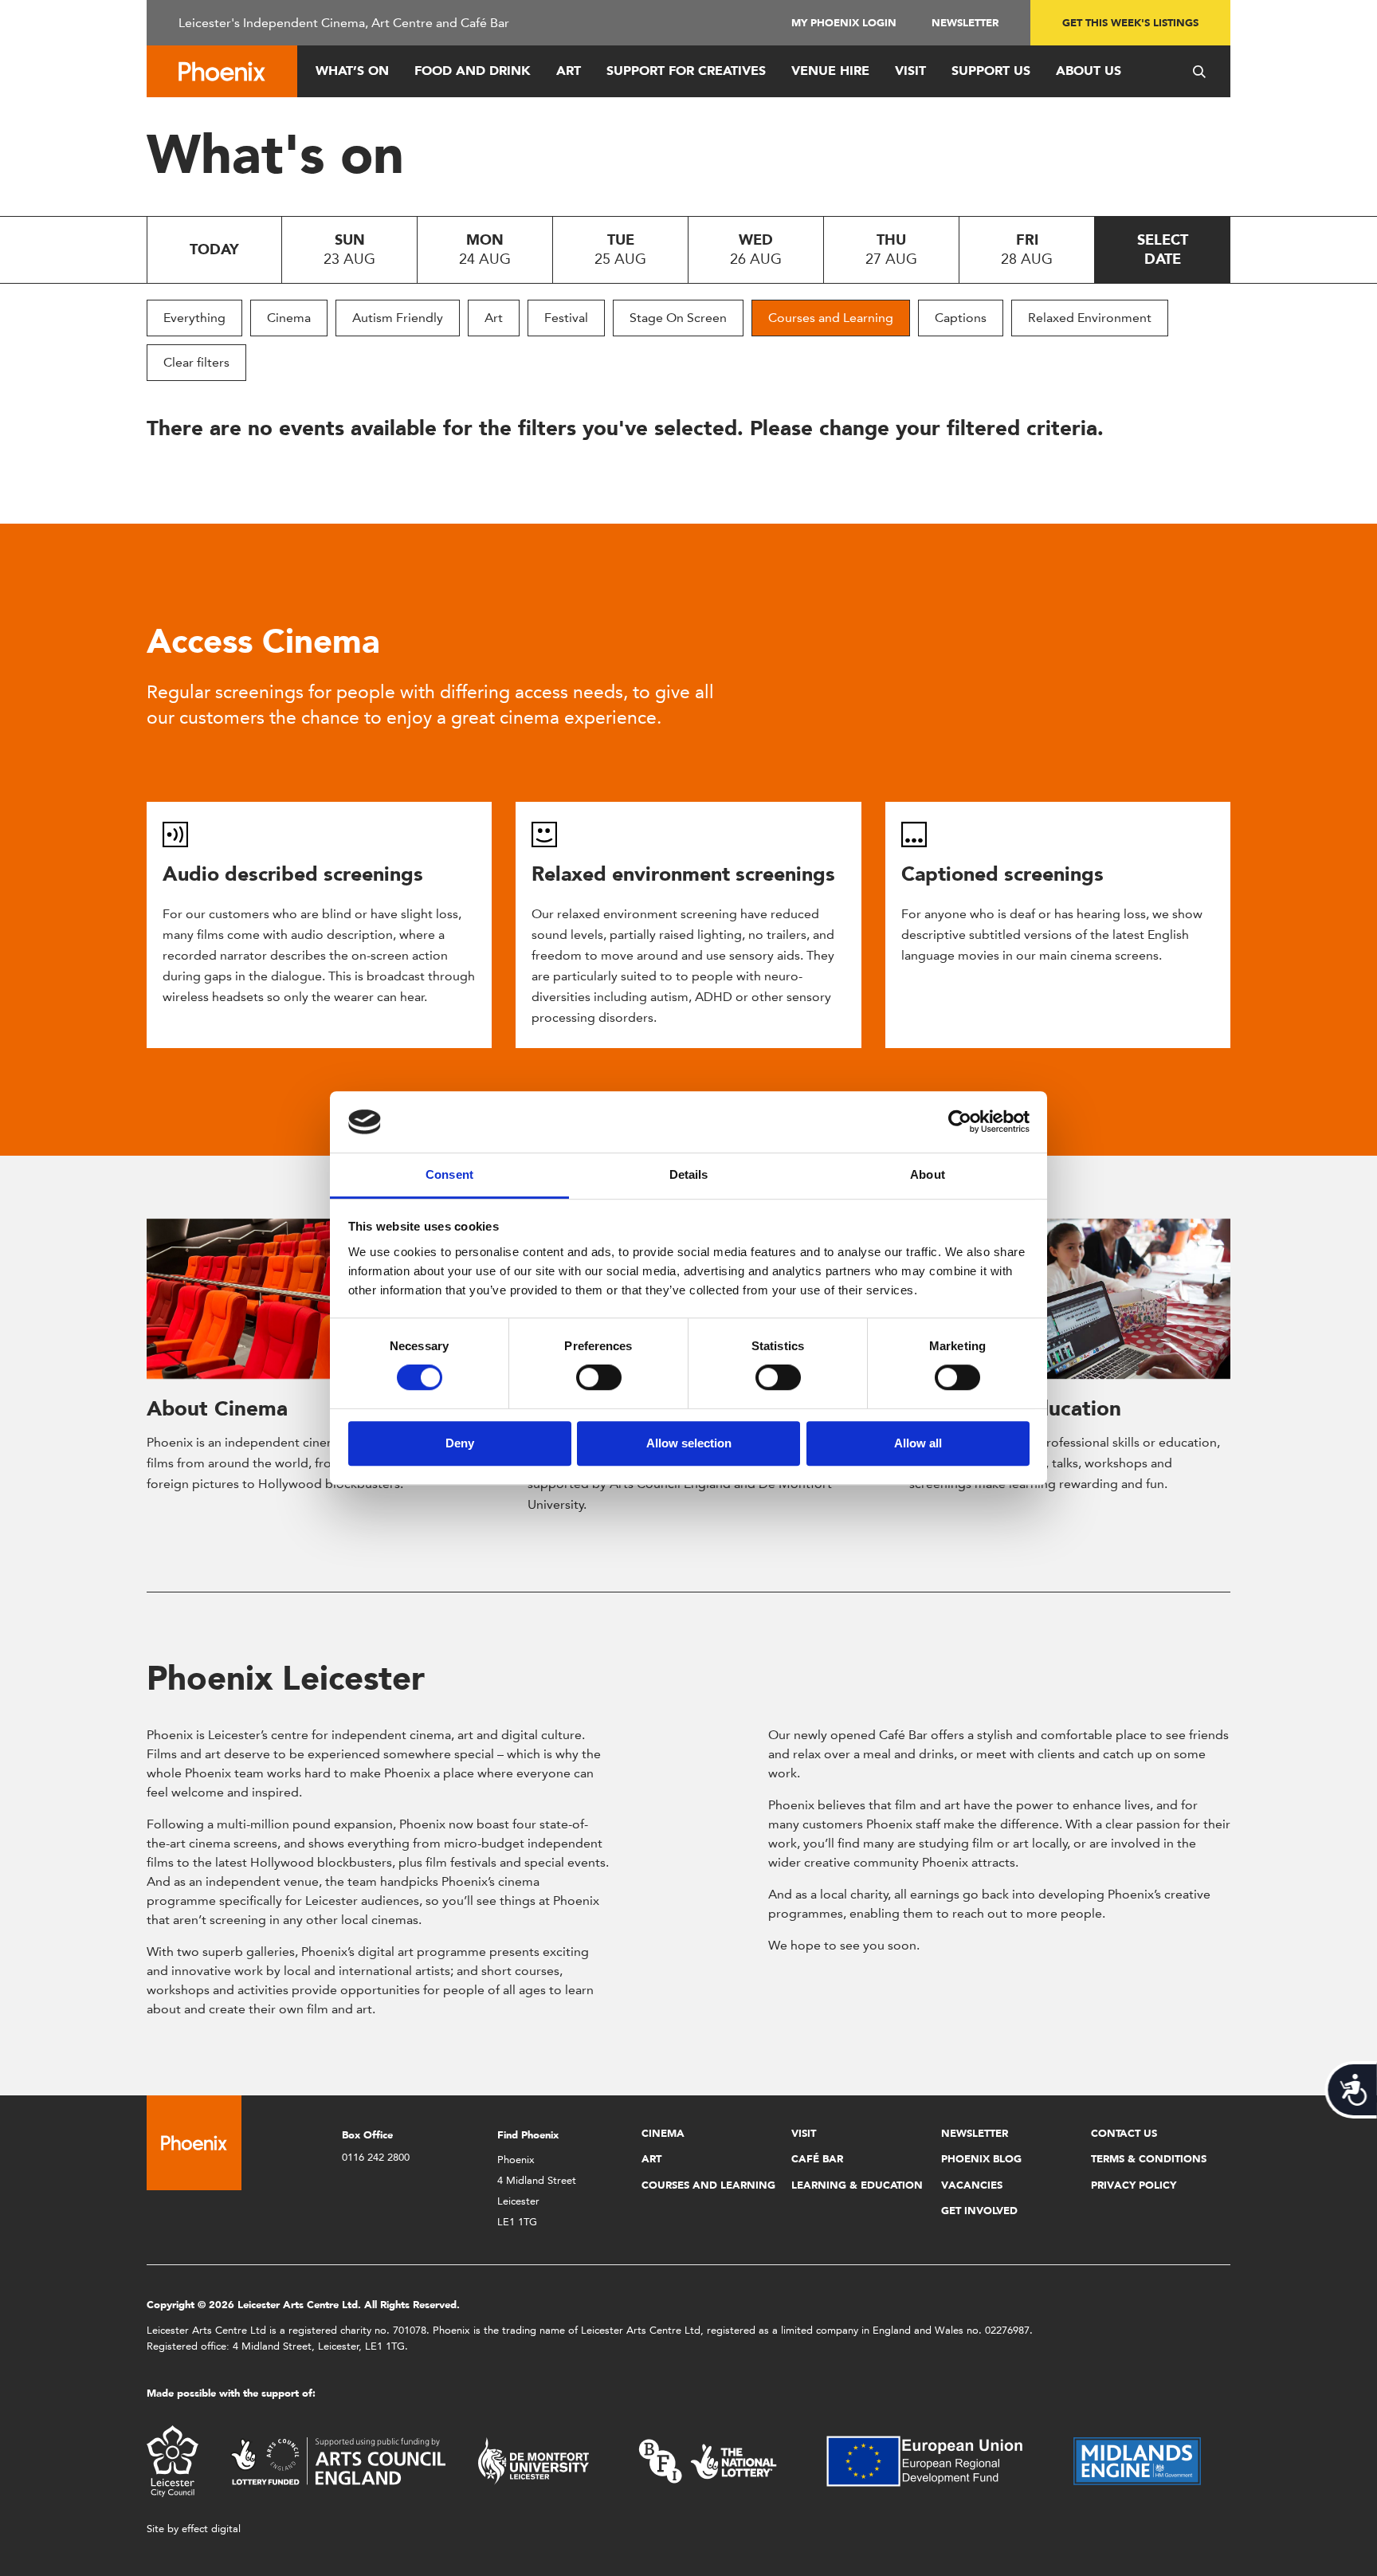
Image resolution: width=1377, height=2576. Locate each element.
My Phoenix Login (844, 23)
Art (569, 71)
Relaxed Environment (1090, 318)
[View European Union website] (934, 2460)
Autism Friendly (398, 318)
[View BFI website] (708, 2460)
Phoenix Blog (981, 2159)
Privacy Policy (1134, 2185)
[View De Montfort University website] (534, 2460)
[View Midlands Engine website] (1137, 2460)
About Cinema (217, 1408)
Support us (991, 71)
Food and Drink (473, 71)
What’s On (352, 71)
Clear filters (196, 362)
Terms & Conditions (1149, 2159)
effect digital (211, 2529)
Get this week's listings (1130, 23)
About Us (1089, 71)
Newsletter (965, 23)
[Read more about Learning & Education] (1070, 1299)
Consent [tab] (449, 1174)
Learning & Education (857, 2185)
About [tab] (928, 1174)
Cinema (289, 318)
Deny (460, 1443)
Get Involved (979, 2211)
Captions (961, 318)
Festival (566, 318)
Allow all (918, 1443)
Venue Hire (830, 71)
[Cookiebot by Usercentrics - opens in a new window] (960, 1122)
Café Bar (817, 2159)
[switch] (599, 1377)
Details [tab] (689, 1174)
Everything (194, 318)
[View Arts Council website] (338, 2460)
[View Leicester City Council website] (173, 2460)
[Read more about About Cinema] (307, 1299)
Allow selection (689, 1443)
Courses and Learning (831, 318)
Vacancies (972, 2185)
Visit (910, 71)
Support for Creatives (686, 71)
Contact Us (1124, 2133)
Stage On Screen (678, 318)
